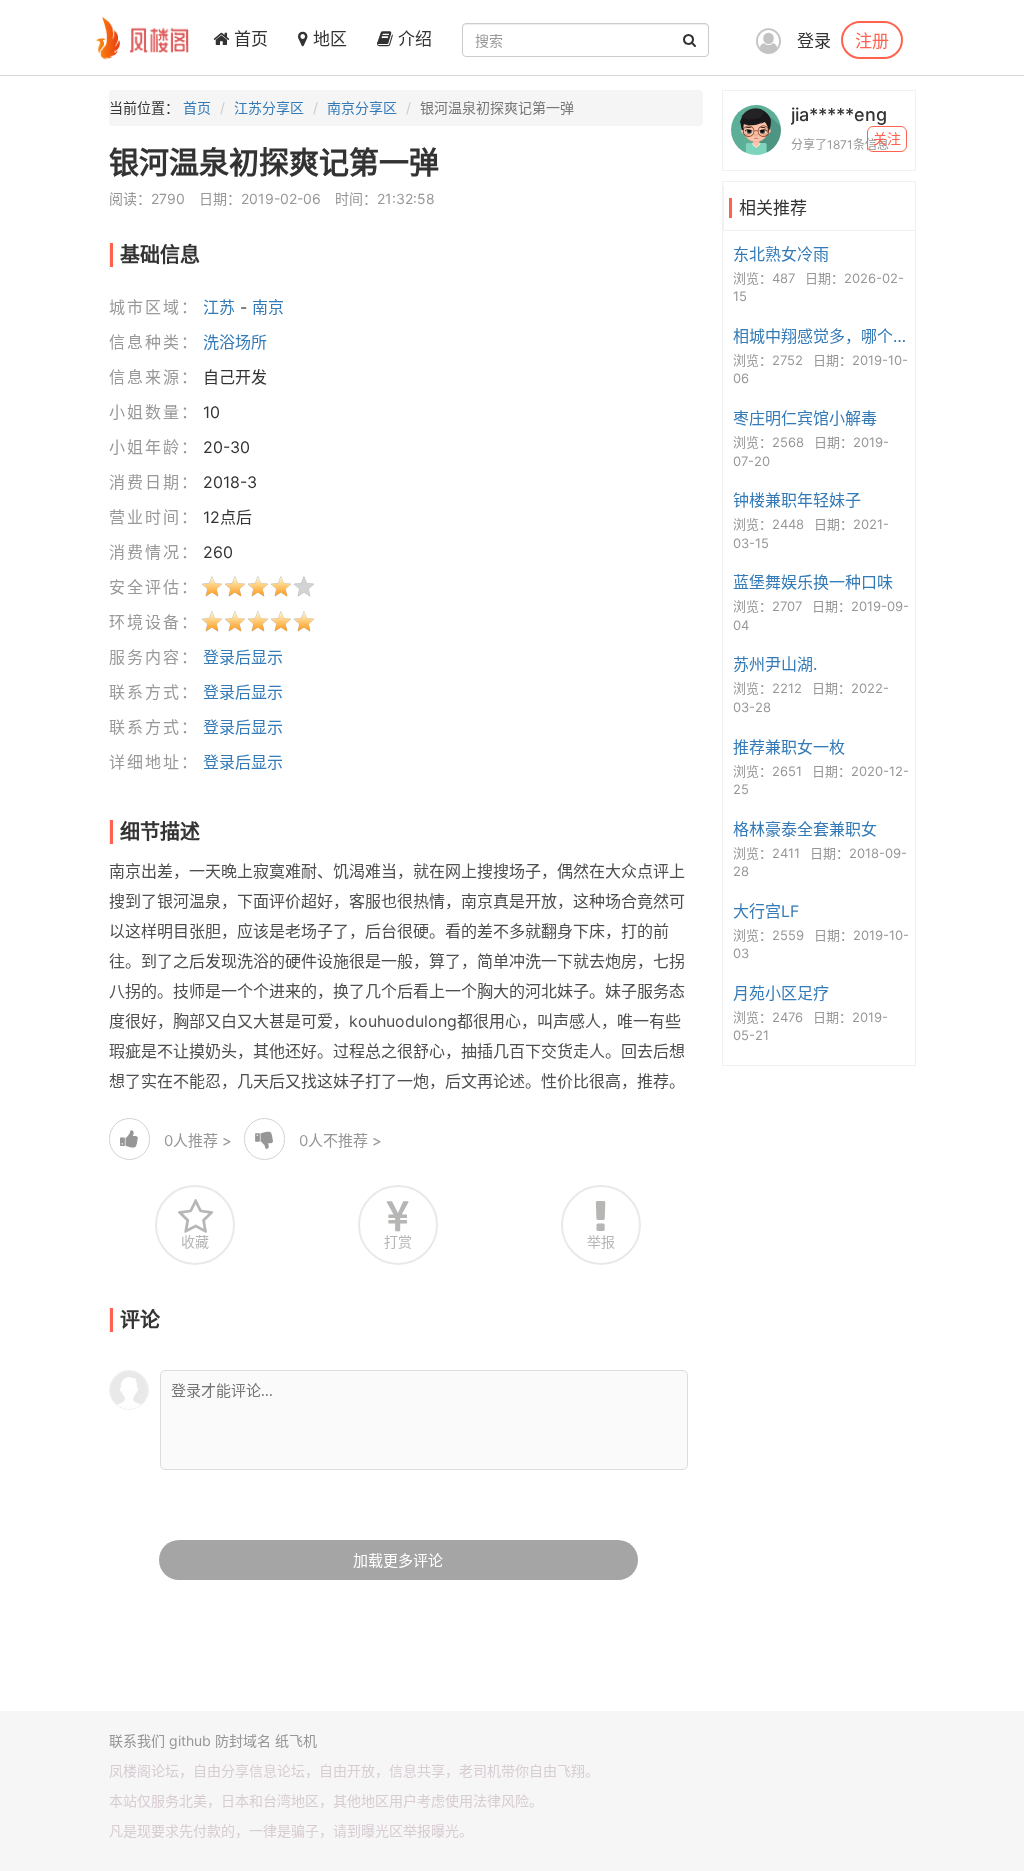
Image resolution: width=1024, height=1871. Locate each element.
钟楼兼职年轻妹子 (797, 500)
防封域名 (243, 1740)
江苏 (219, 307)
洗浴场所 (235, 342)
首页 (248, 39)
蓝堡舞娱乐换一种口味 (813, 582)
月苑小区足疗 (781, 993)
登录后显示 (243, 657)
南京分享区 (362, 107)
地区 (327, 39)
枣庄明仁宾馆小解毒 (805, 418)
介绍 (412, 39)
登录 (814, 41)
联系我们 (137, 1740)
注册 (872, 40)
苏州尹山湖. (775, 664)
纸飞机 (296, 1740)
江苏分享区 (269, 107)
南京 (268, 307)
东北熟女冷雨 (781, 254)
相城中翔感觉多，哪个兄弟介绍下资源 (821, 336)
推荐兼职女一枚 (789, 747)
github (190, 1740)
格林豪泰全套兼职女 (805, 829)
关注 (887, 138)
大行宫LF (766, 911)
